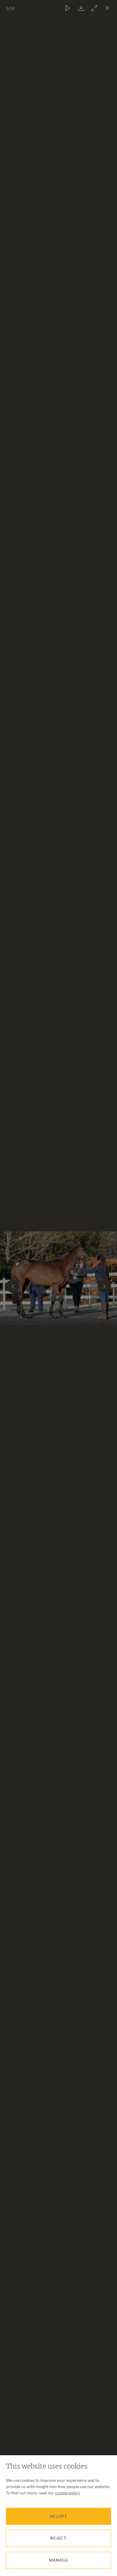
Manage (58, 2560)
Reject (58, 2538)
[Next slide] (104, 1286)
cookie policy (67, 2493)
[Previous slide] (13, 1286)
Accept (58, 2516)
